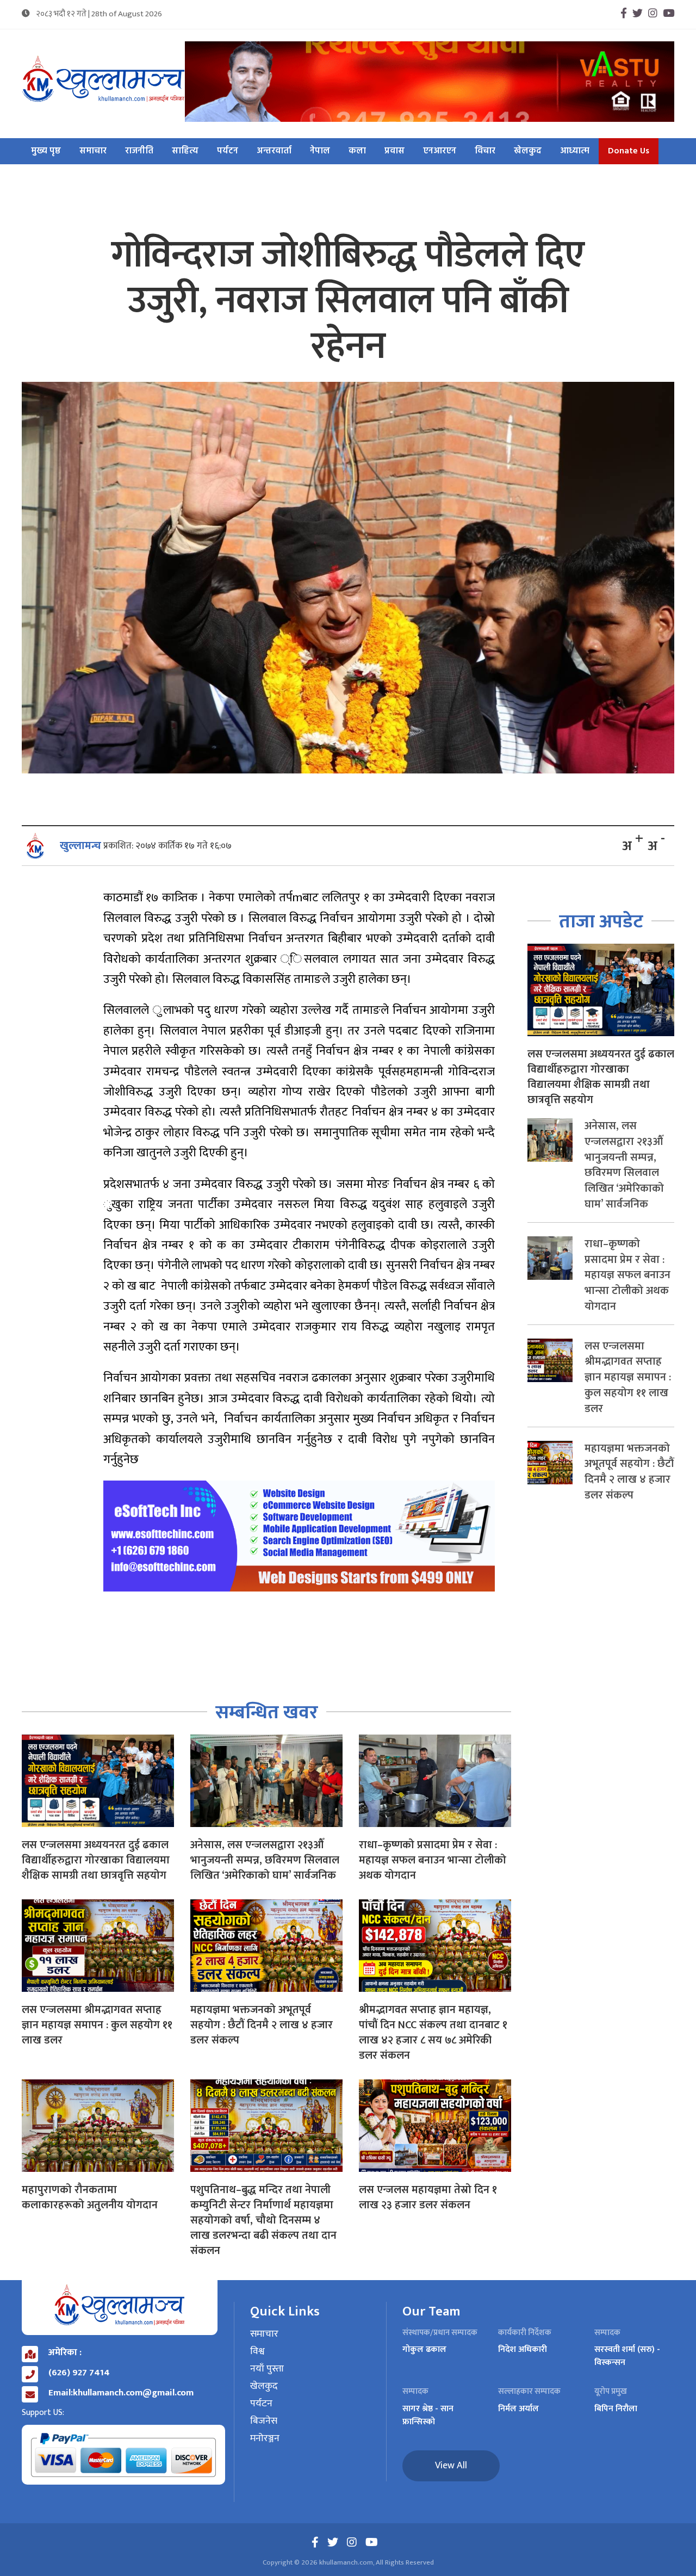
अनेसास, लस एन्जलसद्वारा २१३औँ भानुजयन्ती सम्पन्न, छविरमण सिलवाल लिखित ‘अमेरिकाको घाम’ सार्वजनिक (265, 1860)
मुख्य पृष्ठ (46, 151)
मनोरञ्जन (265, 2439)
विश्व (257, 2352)
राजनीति (139, 151)
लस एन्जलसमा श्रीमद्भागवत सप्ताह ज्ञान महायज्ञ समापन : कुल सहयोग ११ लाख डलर (97, 2025)
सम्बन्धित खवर (267, 1713)
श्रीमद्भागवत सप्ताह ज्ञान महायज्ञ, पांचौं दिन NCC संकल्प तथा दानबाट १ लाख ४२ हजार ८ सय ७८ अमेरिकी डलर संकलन (433, 2033)
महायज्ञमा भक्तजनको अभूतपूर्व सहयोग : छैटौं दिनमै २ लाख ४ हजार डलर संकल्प (262, 2025)
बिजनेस (264, 2422)
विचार (485, 151)
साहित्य (185, 151)
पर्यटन (228, 151)
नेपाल (320, 151)
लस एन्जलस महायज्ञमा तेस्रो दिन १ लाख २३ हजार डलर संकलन (428, 2197)
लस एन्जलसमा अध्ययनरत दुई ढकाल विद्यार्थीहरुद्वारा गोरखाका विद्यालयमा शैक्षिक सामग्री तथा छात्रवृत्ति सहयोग (96, 1860)
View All (451, 2466)
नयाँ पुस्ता (267, 2369)
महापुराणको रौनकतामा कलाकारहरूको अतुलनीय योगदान (90, 2197)
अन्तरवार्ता (274, 151)
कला (357, 151)
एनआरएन (440, 151)
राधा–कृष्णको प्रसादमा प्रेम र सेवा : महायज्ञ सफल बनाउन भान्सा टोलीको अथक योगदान (433, 1860)
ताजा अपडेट (601, 922)
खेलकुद (528, 151)
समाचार (93, 151)
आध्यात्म (575, 151)
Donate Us (629, 151)
